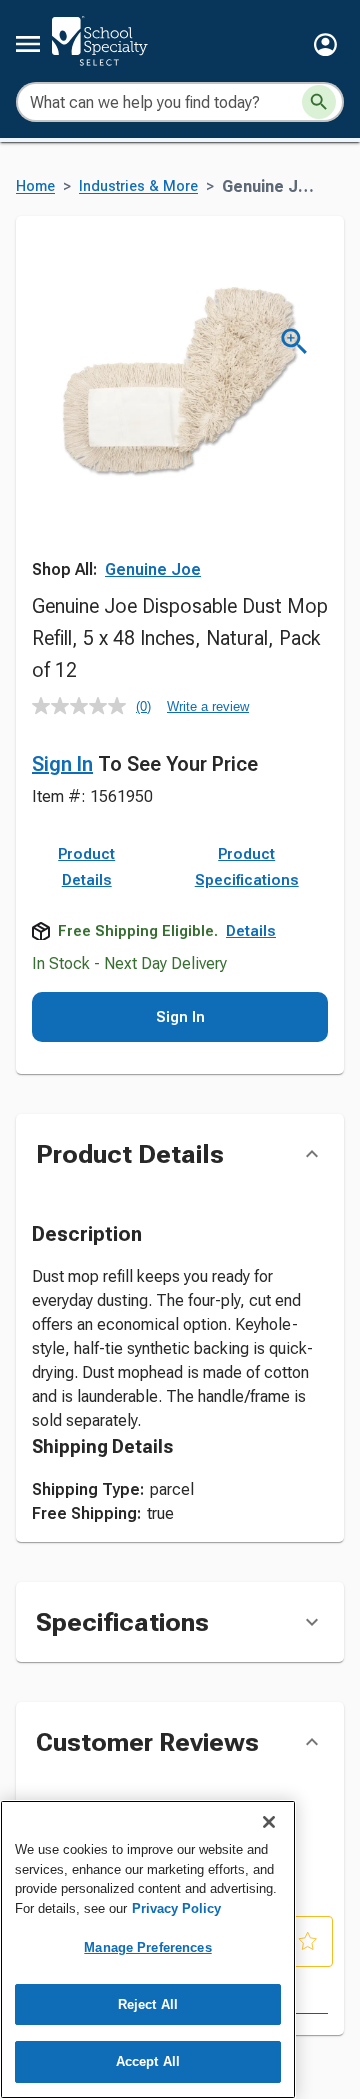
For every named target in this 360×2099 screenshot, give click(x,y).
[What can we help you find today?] (319, 102)
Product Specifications (247, 867)
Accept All (148, 2061)
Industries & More (138, 186)
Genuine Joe (153, 569)
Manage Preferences (147, 1947)
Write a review (208, 706)
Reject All (148, 2004)
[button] (325, 44)
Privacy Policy (176, 1908)
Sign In (62, 764)
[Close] (269, 1822)
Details (251, 931)
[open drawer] (28, 44)
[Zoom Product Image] (294, 341)
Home (35, 186)
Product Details (86, 867)
